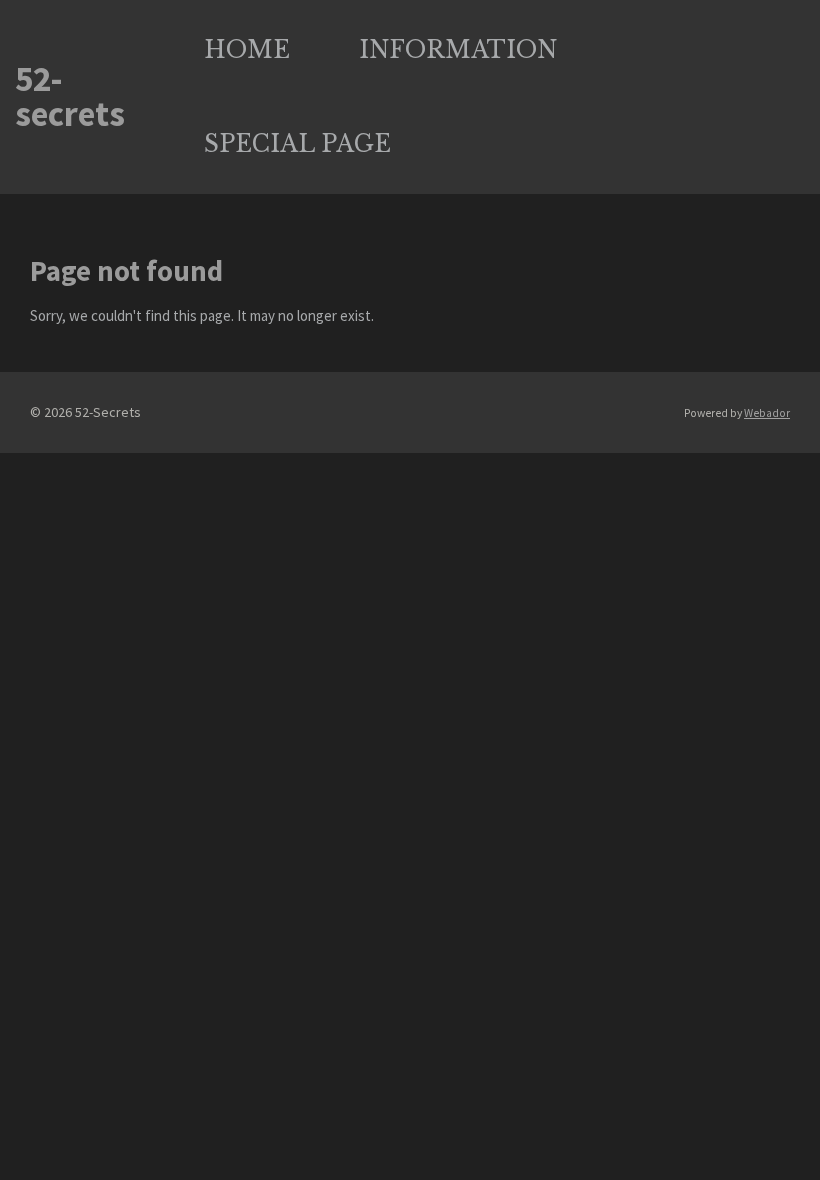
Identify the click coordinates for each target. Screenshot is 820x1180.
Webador (767, 413)
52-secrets (70, 97)
